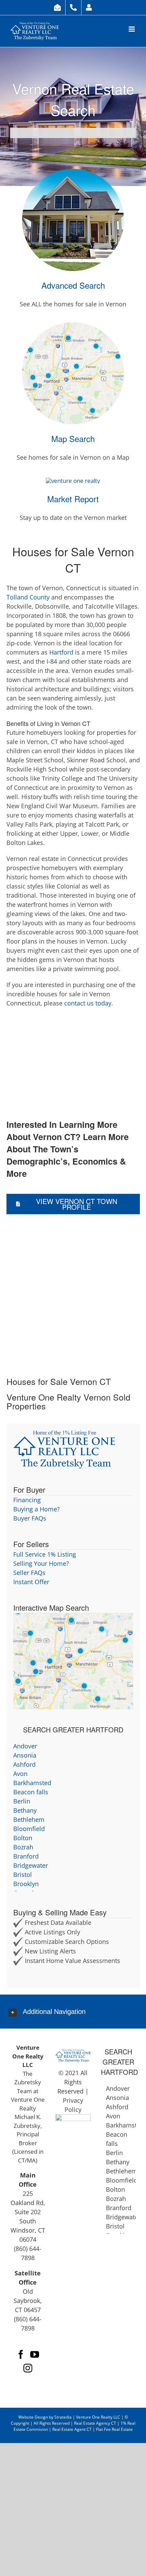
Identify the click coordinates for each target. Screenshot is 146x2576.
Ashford (24, 1764)
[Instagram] (28, 2368)
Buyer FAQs (30, 1518)
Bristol (23, 1875)
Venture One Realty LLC (99, 2417)
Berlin (22, 1801)
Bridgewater (31, 1865)
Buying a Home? (36, 1509)
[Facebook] (21, 2354)
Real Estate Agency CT (95, 2423)
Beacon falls (31, 1792)
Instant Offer (31, 1582)
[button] (73, 2012)
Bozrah (23, 1847)
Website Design (33, 2417)
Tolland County (28, 597)
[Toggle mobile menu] (132, 29)
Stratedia (63, 2417)
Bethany (25, 1810)
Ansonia (25, 1755)
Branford (26, 1856)
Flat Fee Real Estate (114, 2429)
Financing (27, 1500)
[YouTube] (35, 2354)
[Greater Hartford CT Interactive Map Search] (73, 1618)
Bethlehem (29, 1819)
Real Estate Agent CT (72, 2429)
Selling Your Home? (41, 1563)
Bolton (23, 1838)
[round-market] (73, 481)
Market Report (73, 499)
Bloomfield (29, 1829)
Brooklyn (26, 1884)
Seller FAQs (29, 1573)
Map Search (73, 438)
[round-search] (73, 172)
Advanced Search (73, 285)
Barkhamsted (32, 1783)
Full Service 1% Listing (45, 1554)
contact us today (88, 1003)
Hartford (61, 652)
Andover (25, 1746)
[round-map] (73, 325)
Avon (20, 1774)
